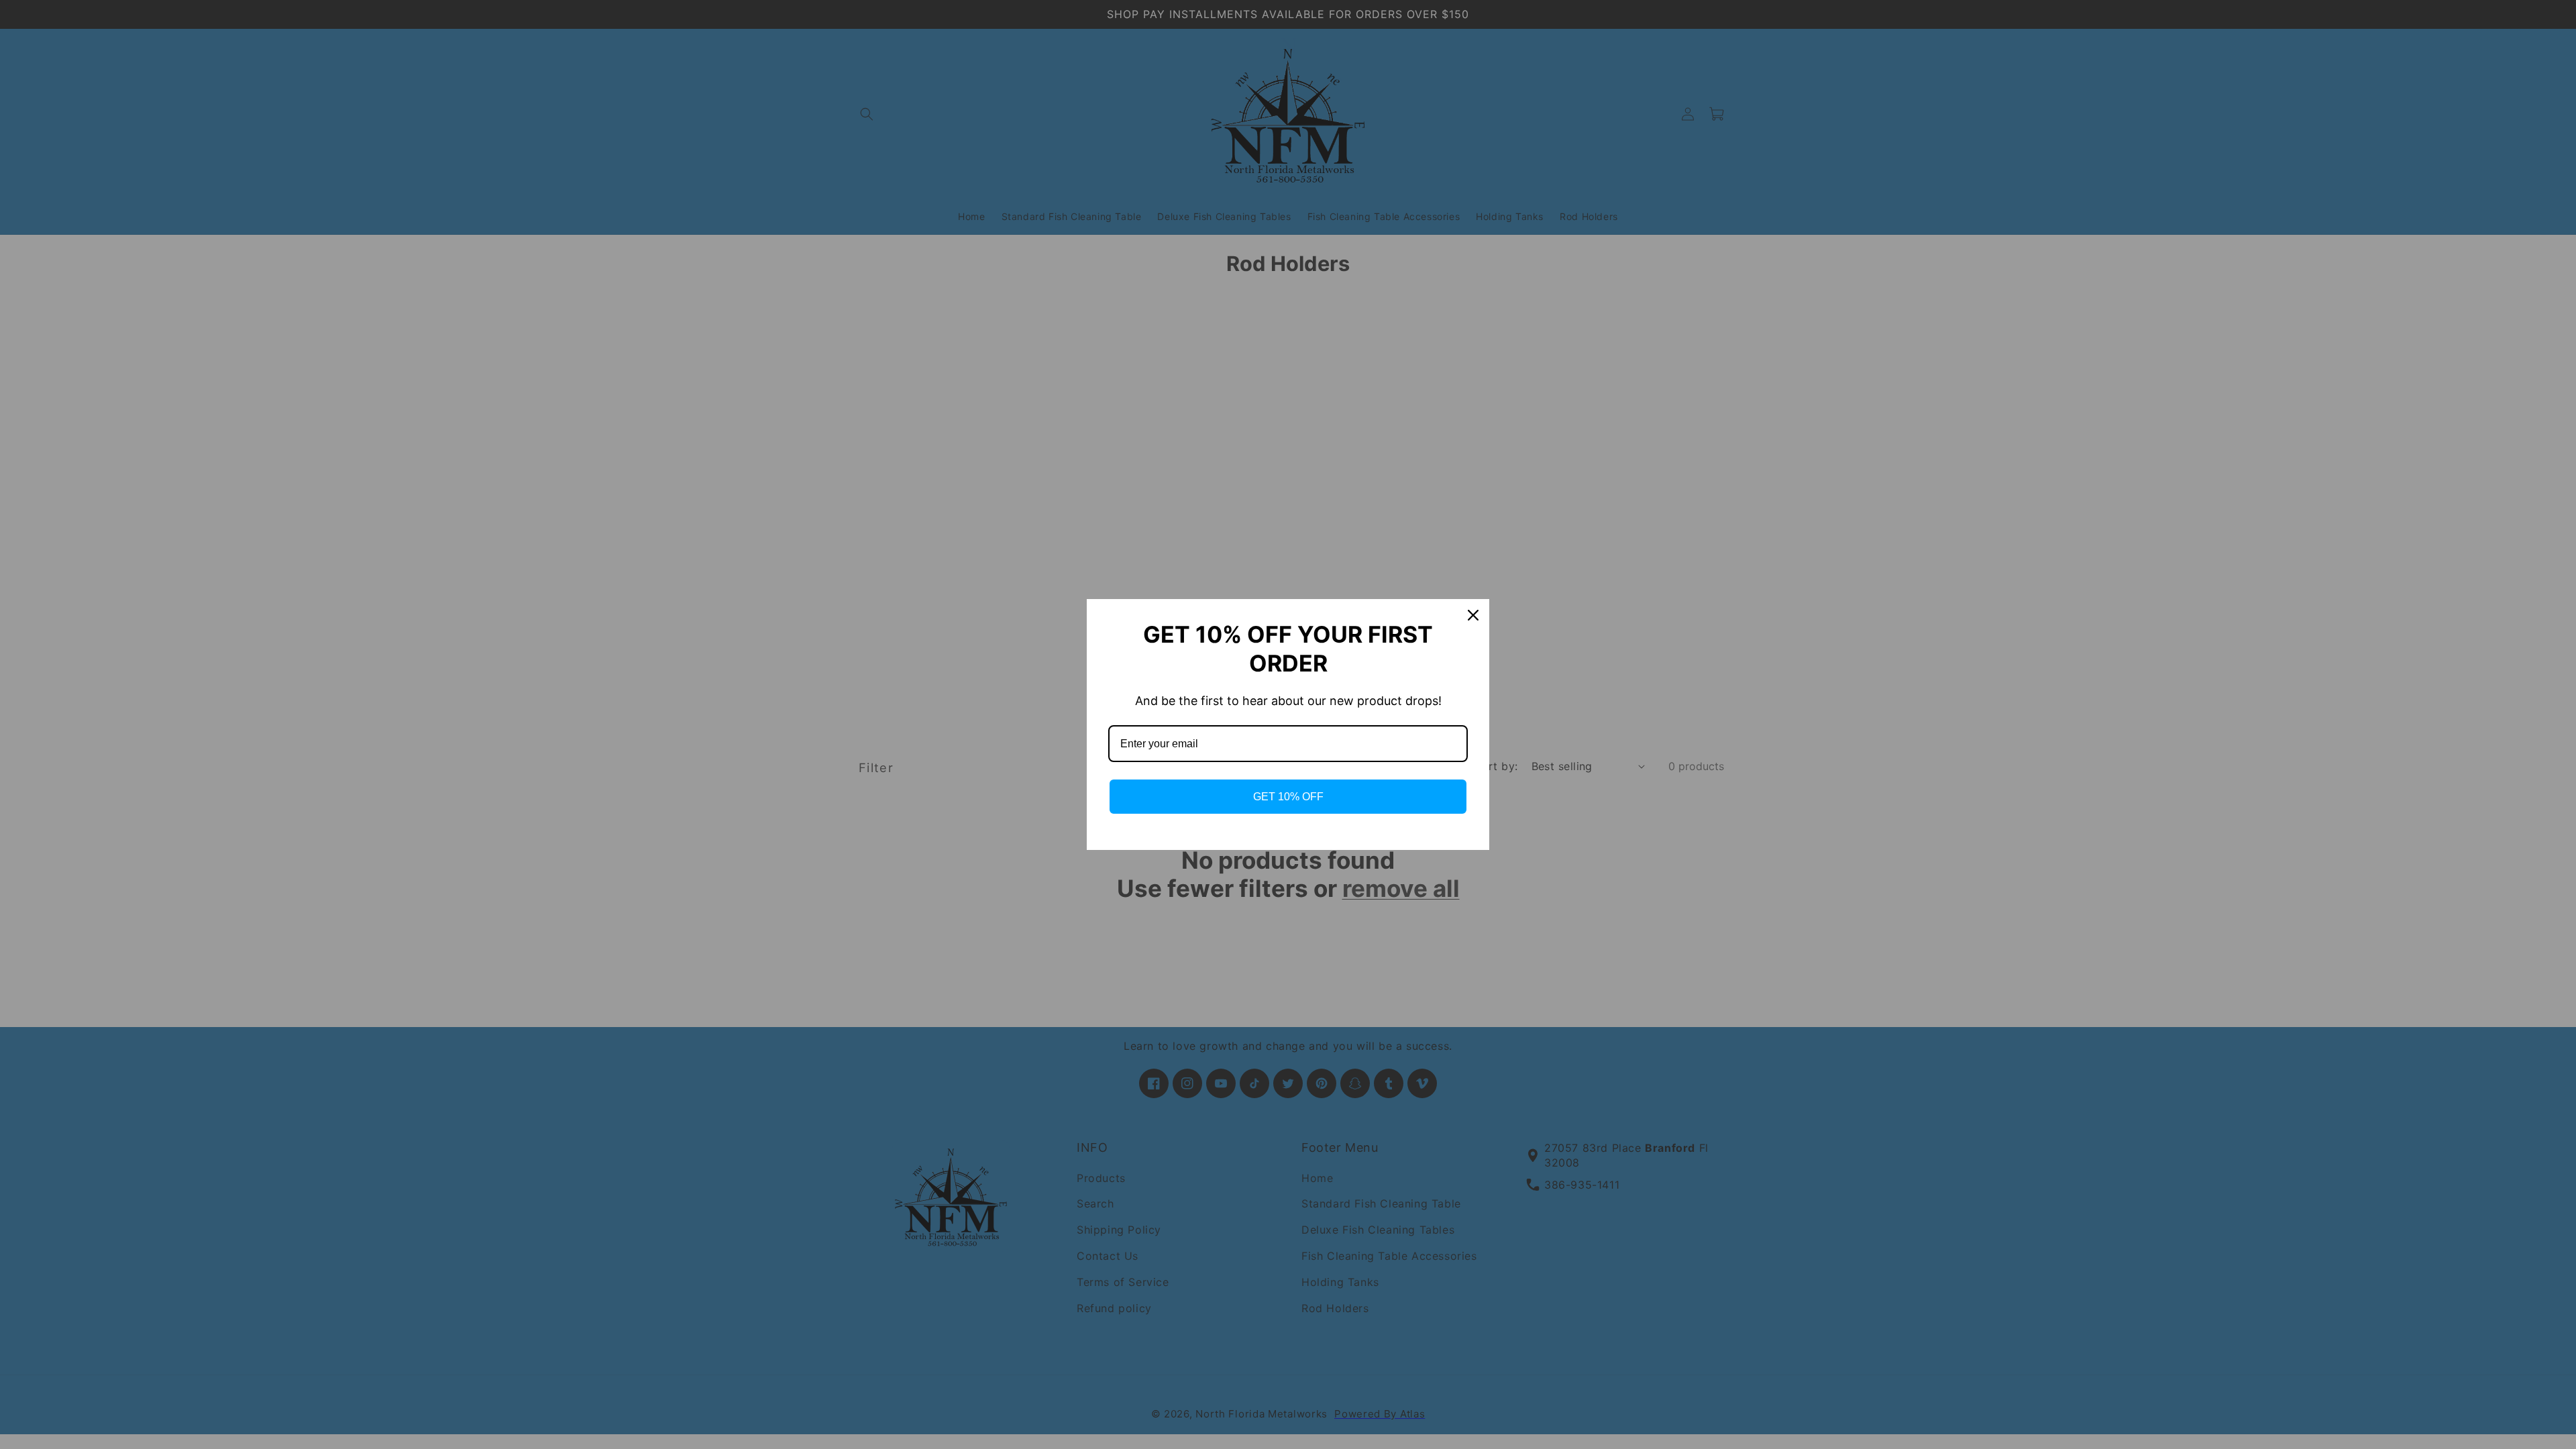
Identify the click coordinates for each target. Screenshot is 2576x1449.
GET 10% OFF (1288, 797)
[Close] (1473, 615)
